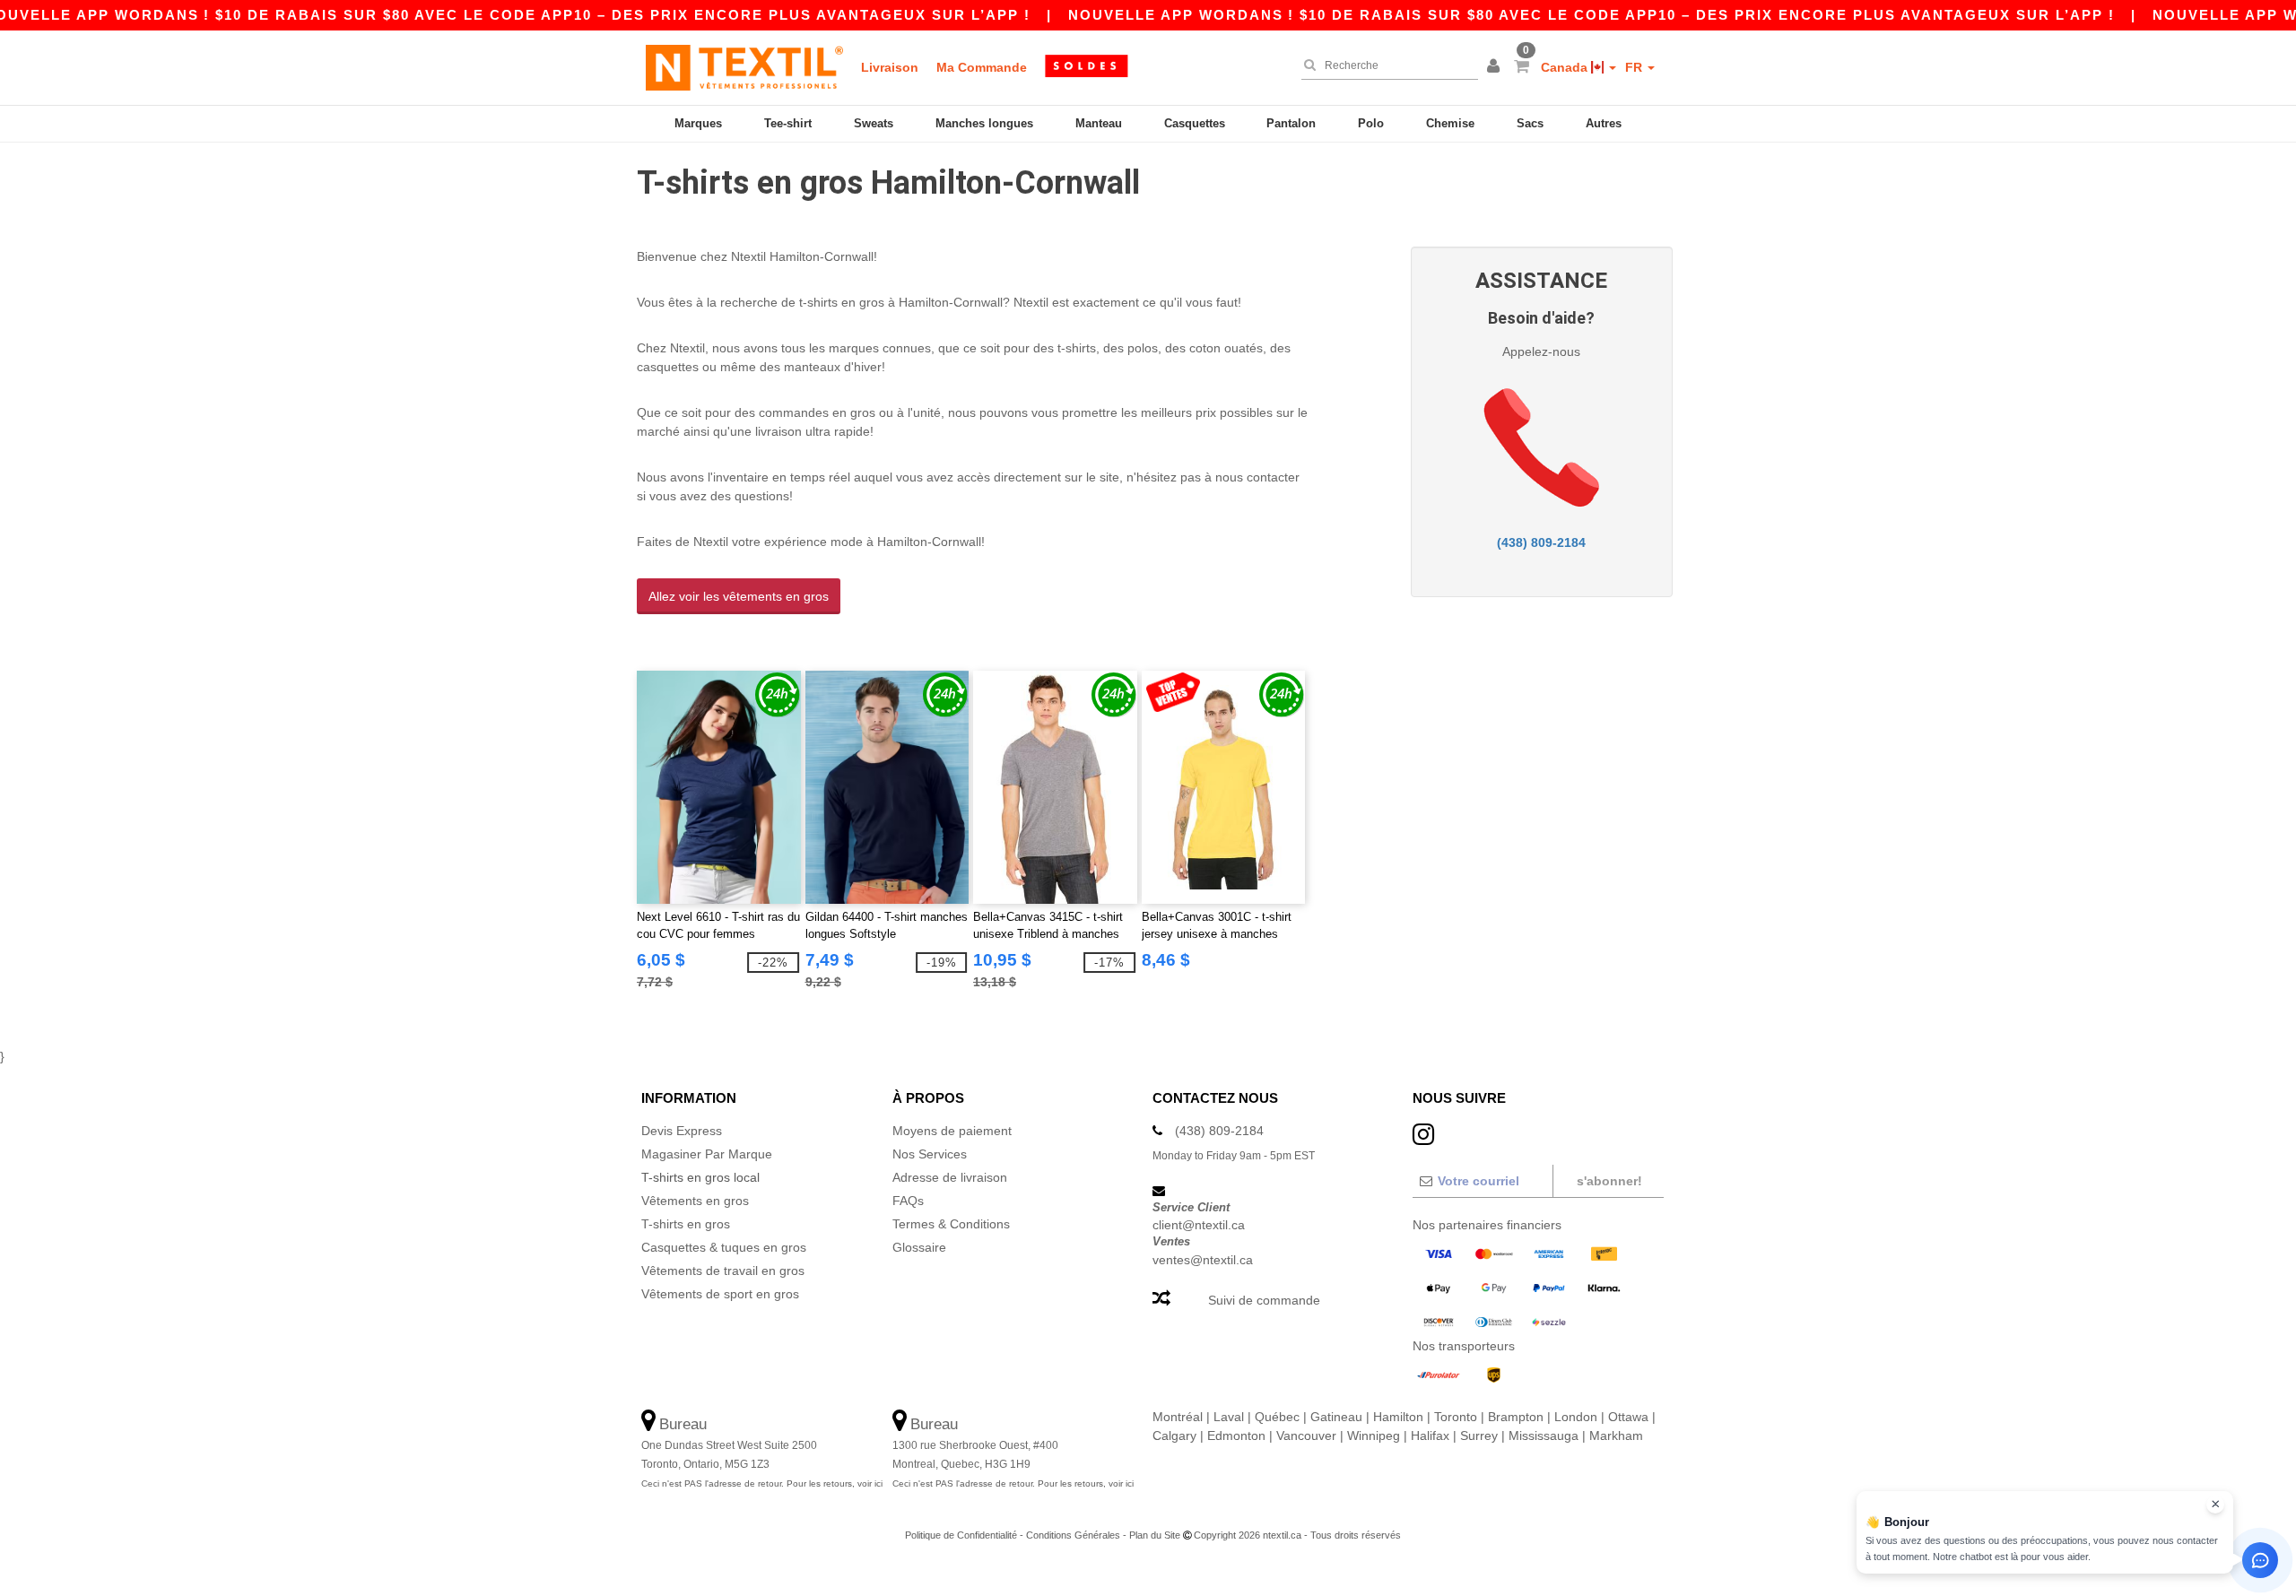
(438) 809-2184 (1541, 542)
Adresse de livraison (950, 1177)
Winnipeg (1374, 1436)
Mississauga (1544, 1436)
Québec (1277, 1417)
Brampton (1516, 1417)
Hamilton (1398, 1417)
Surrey (1479, 1436)
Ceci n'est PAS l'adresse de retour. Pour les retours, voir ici (762, 1483)
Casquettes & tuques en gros (724, 1247)
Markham (1616, 1436)
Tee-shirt (788, 123)
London (1576, 1417)
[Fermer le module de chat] (2215, 1505)
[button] (1496, 67)
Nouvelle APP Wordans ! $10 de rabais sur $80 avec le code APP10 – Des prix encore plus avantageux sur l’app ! (1592, 15)
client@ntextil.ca (1199, 1225)
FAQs (908, 1201)
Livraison (890, 67)
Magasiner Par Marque (707, 1154)
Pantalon (1291, 123)
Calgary (1174, 1436)
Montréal (1178, 1417)
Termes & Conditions (951, 1224)
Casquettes (1195, 123)
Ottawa (1628, 1417)
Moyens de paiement (952, 1131)
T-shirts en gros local (700, 1177)
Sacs (1530, 123)
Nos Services (930, 1154)
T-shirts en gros (686, 1224)
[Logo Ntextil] (744, 67)
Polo (1371, 123)
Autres (1604, 123)
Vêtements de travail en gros (723, 1271)
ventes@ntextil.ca (1203, 1260)
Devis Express (682, 1131)
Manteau (1099, 123)
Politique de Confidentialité (961, 1535)
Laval (1229, 1417)
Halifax (1430, 1436)
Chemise (1450, 123)
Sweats (874, 123)
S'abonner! (1609, 1181)
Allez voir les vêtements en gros (739, 596)
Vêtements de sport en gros (720, 1294)
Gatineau (1336, 1417)
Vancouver (1306, 1436)
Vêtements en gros (695, 1201)
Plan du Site (1155, 1535)
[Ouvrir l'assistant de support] (2260, 1560)
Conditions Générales (1073, 1535)
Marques (698, 123)
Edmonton (1236, 1436)
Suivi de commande (1264, 1300)
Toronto (1456, 1417)
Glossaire (919, 1247)
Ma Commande (982, 67)
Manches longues (984, 123)
